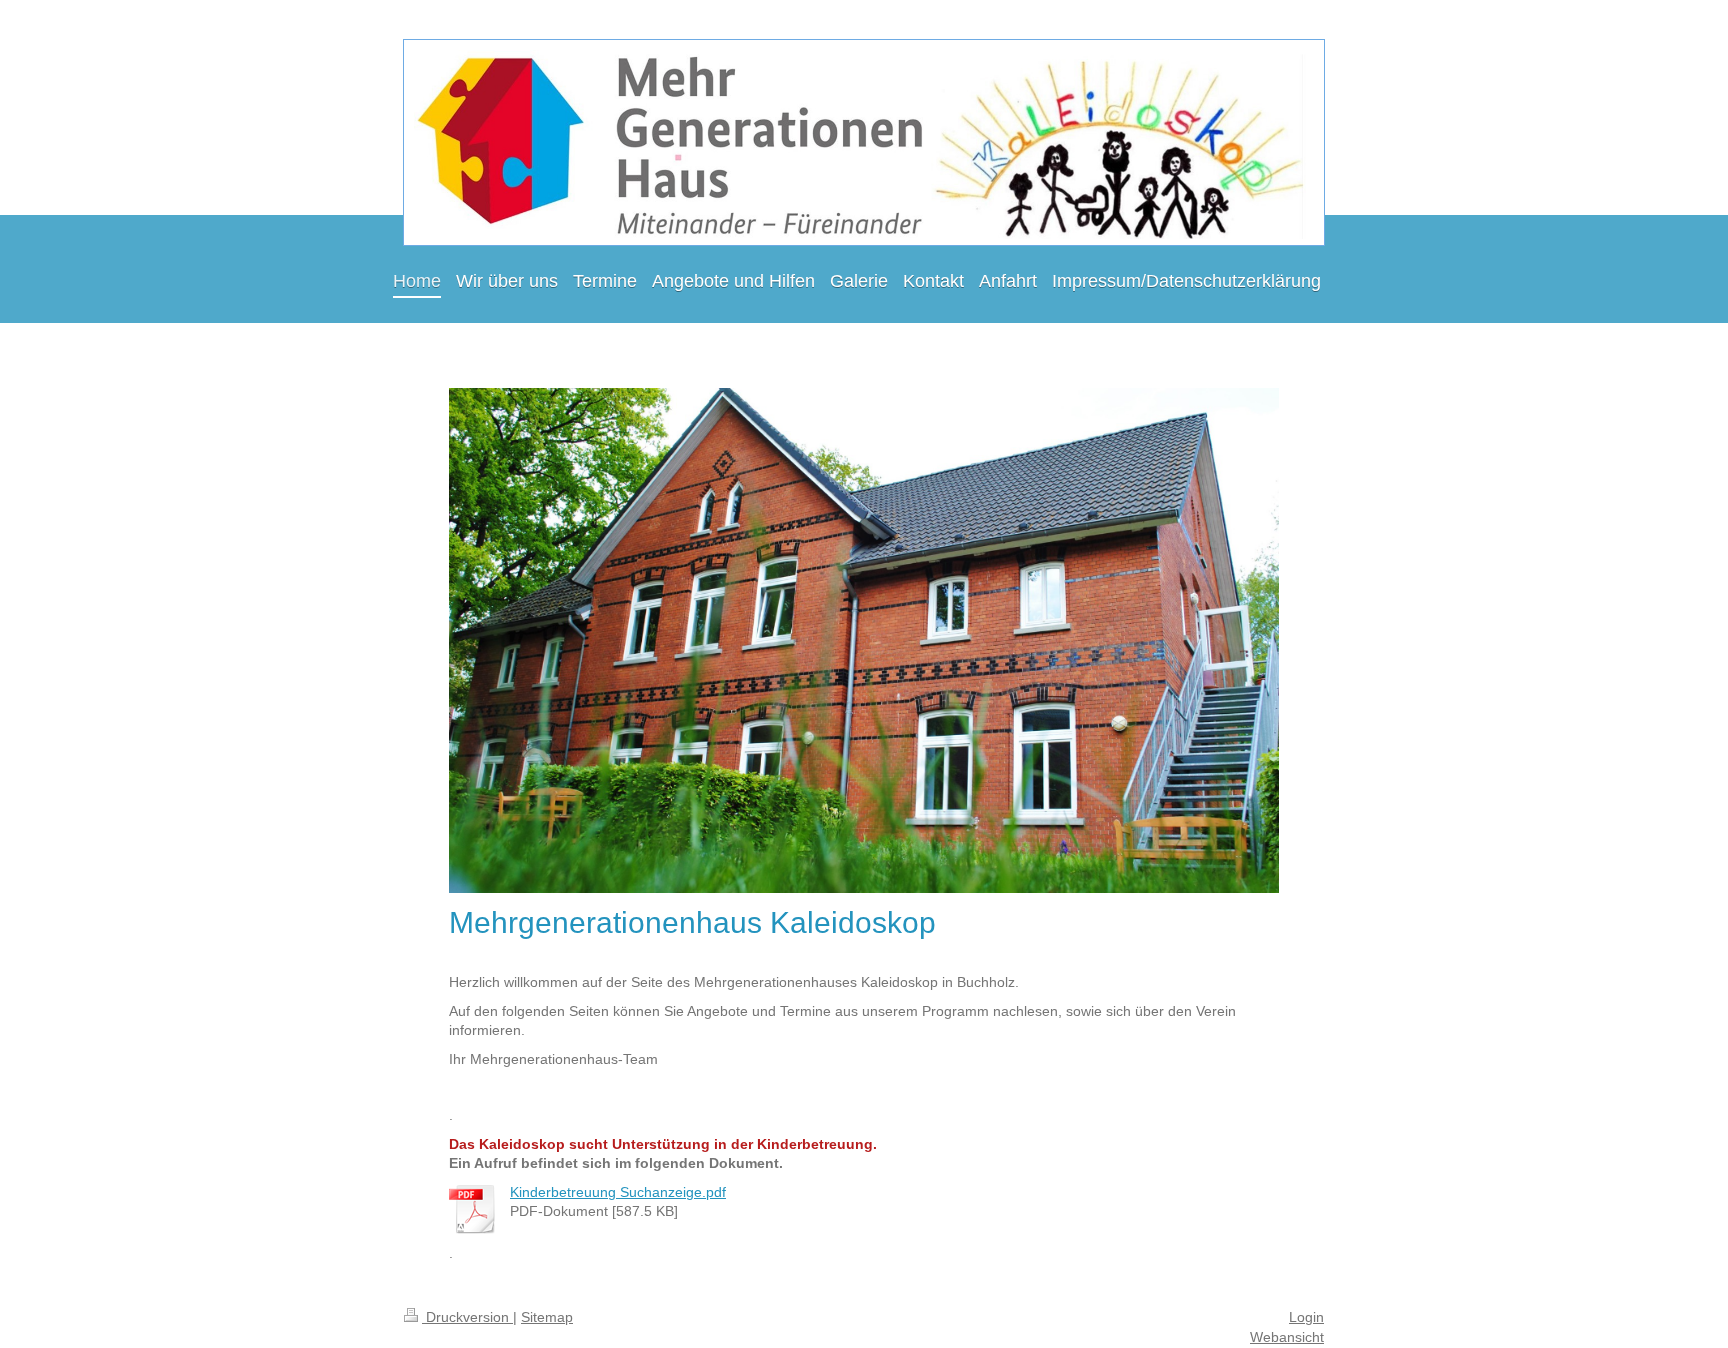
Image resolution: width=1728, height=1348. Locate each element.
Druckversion (467, 1317)
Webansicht (1287, 1337)
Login (1306, 1317)
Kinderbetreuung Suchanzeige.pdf (618, 1192)
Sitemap (547, 1317)
